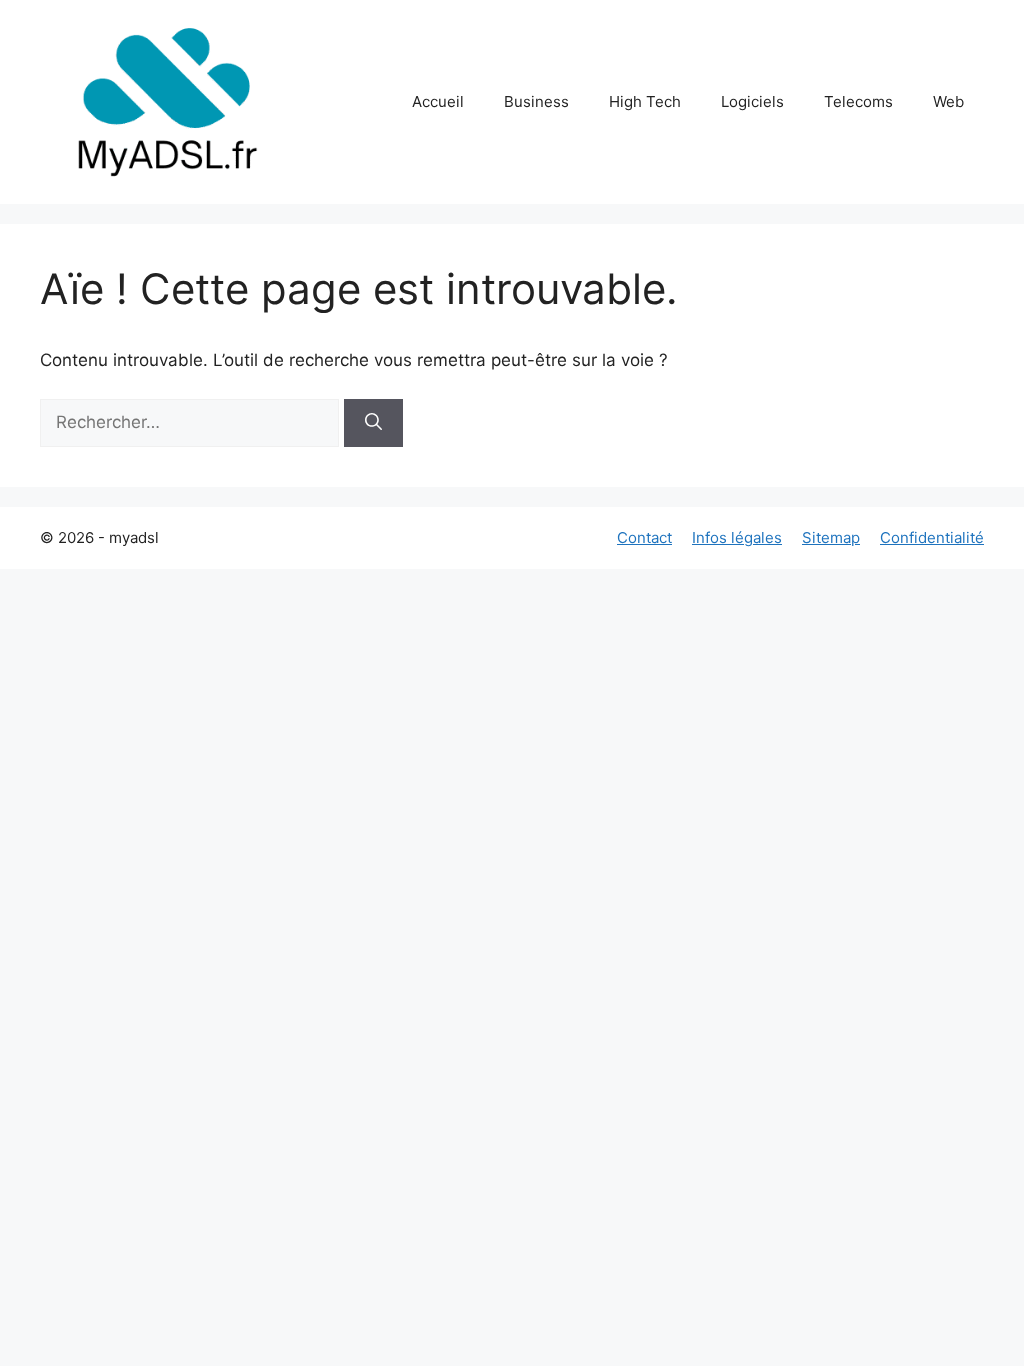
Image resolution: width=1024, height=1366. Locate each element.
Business (536, 101)
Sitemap (831, 537)
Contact (644, 537)
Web (948, 101)
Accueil (438, 101)
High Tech (645, 101)
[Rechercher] (373, 423)
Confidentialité (932, 537)
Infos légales (737, 537)
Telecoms (858, 101)
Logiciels (752, 101)
